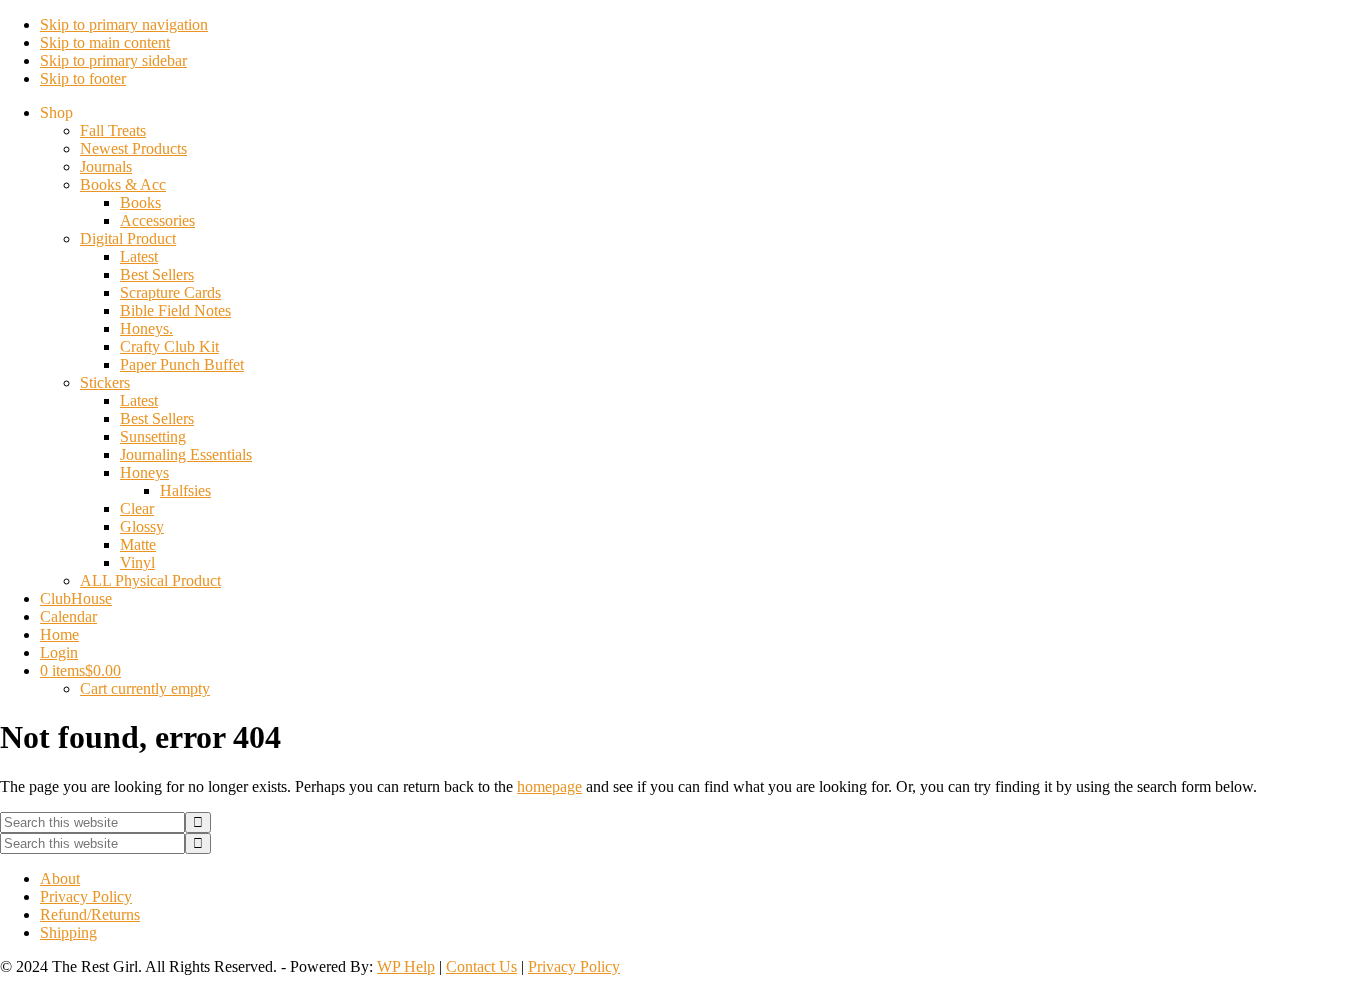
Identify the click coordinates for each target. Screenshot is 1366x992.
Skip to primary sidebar (113, 60)
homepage (549, 786)
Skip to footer (83, 78)
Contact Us (481, 966)
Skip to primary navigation (124, 24)
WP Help (406, 966)
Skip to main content (105, 42)
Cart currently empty (145, 688)
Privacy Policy (574, 966)
